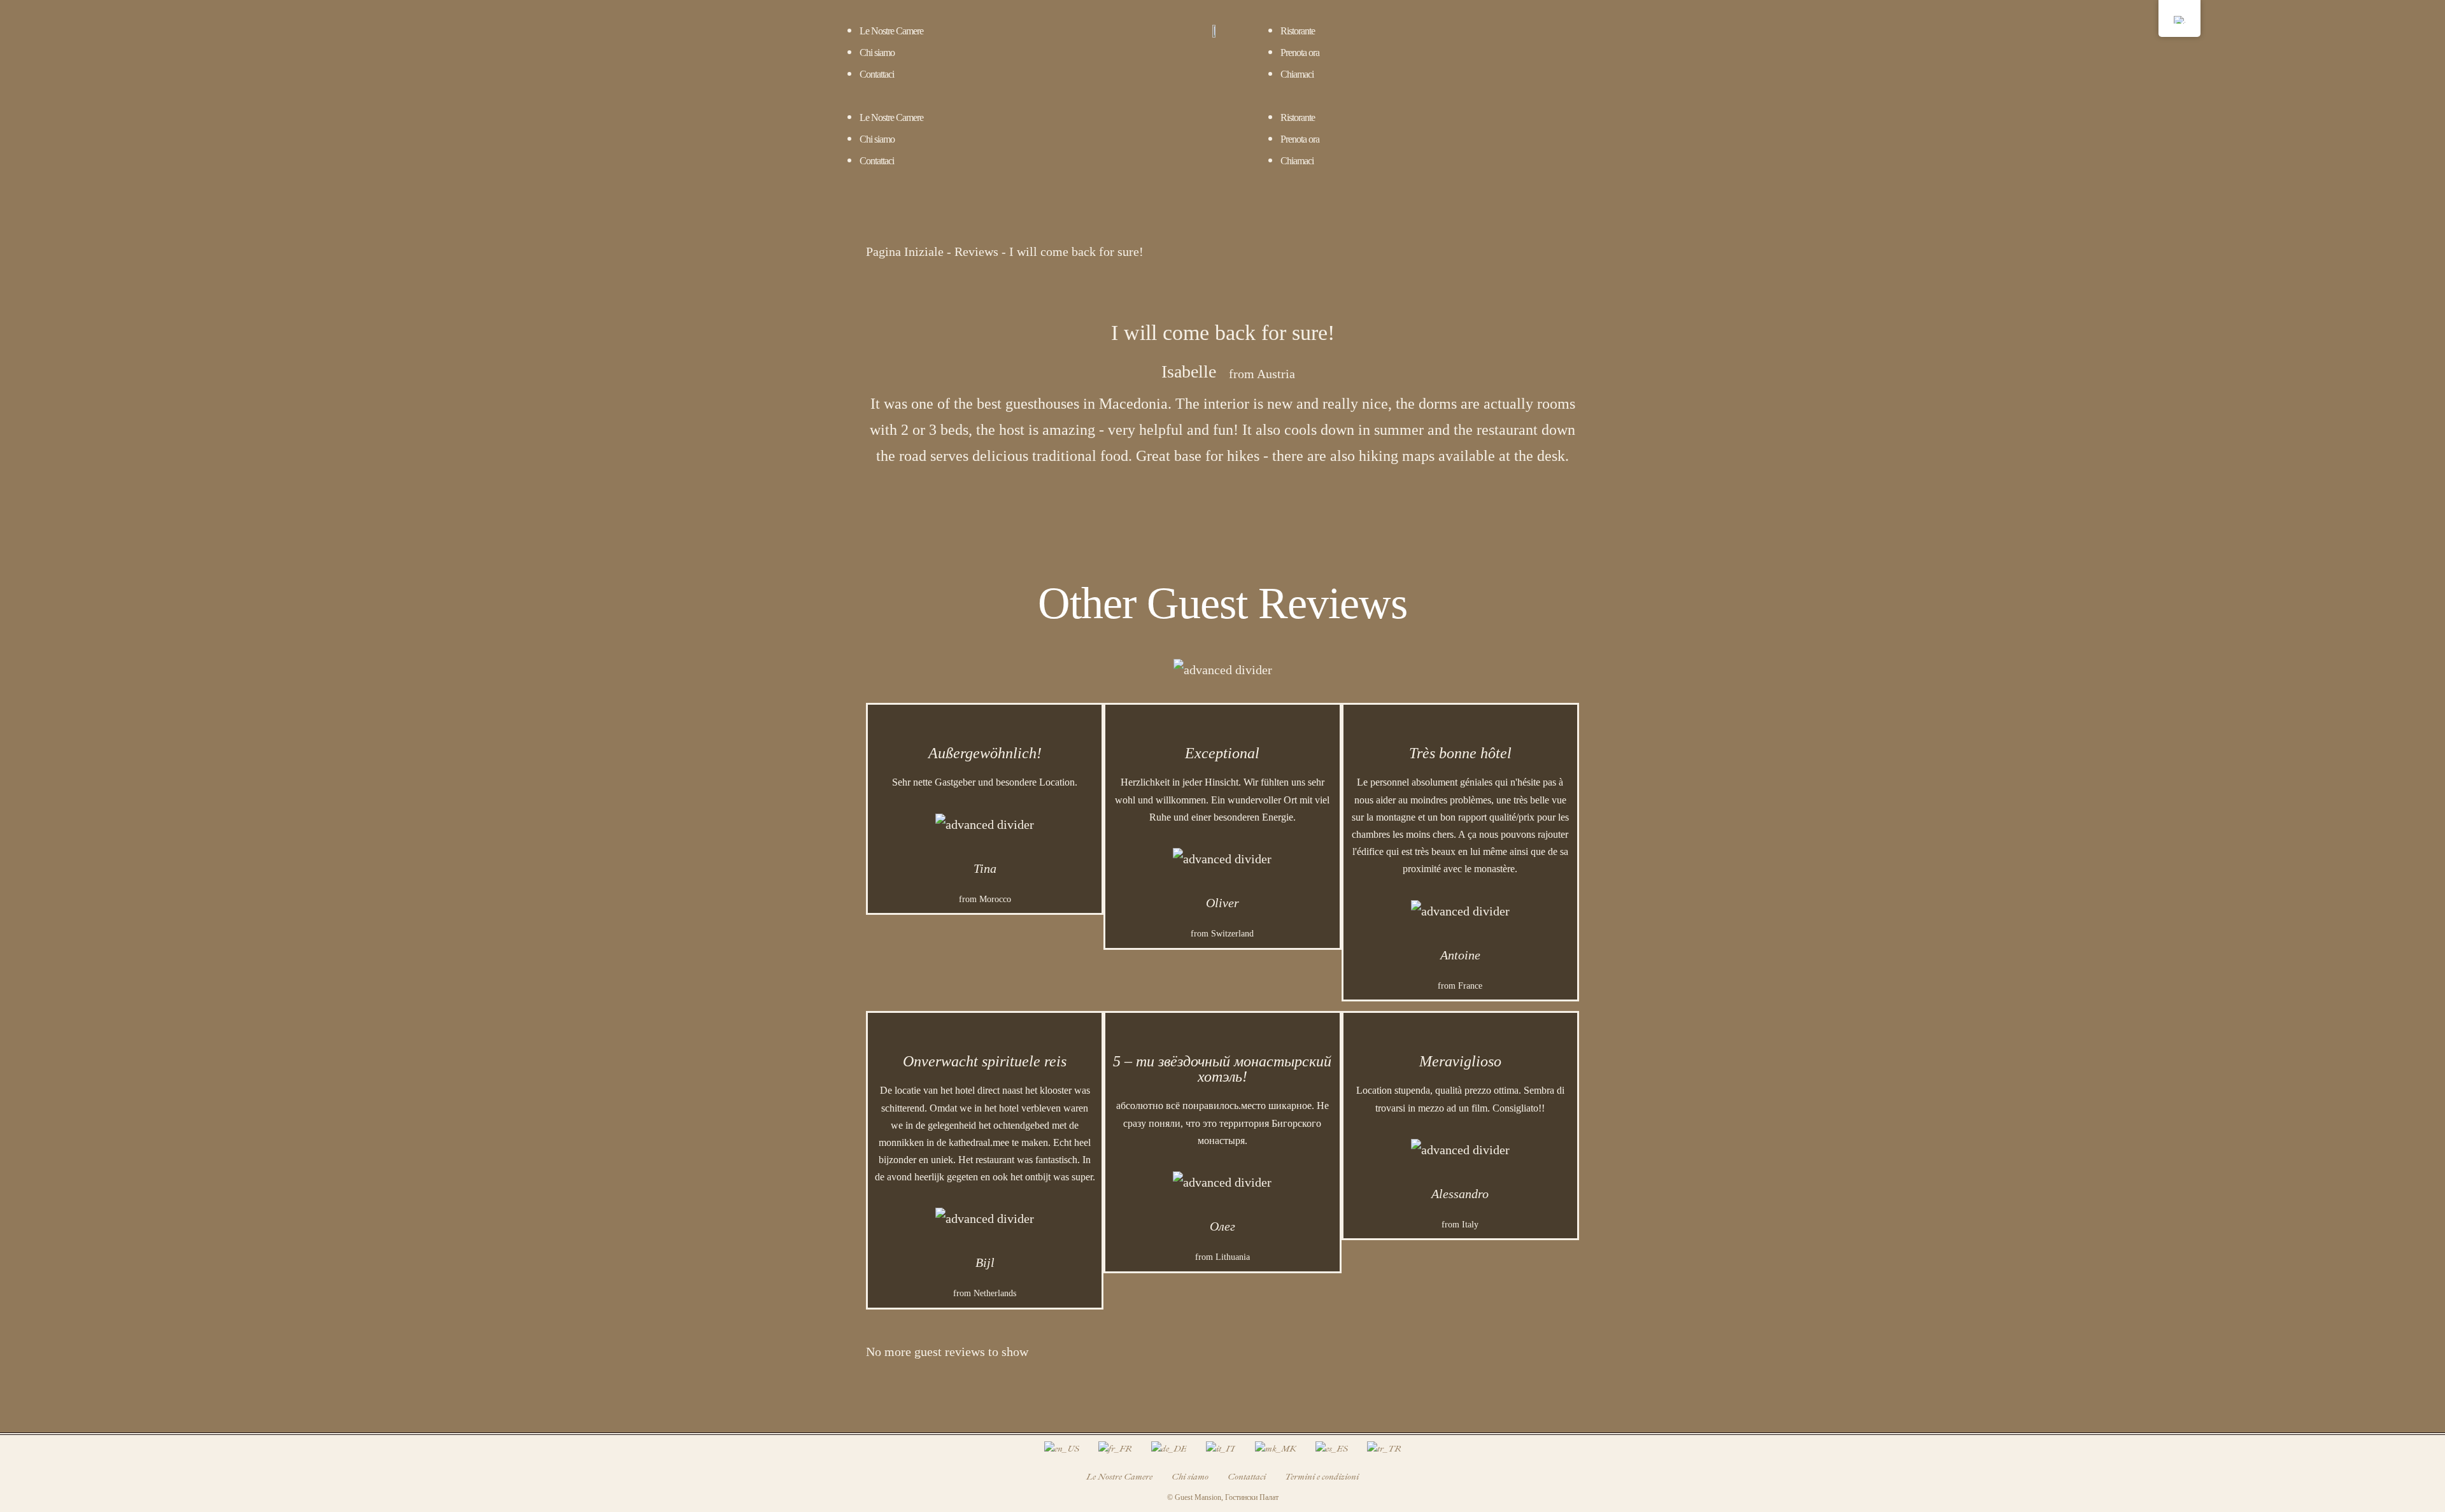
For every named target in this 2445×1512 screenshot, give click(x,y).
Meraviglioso (1460, 1061)
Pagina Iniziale (905, 251)
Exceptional (1222, 753)
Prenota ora (1300, 53)
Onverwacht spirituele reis (985, 1061)
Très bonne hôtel (1460, 753)
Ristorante (1298, 31)
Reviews (976, 251)
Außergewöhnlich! (985, 753)
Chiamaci (1297, 74)
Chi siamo (877, 53)
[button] (1005, 95)
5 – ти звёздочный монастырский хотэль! (1222, 1069)
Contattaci (877, 74)
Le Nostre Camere (891, 31)
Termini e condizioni (1322, 1477)
